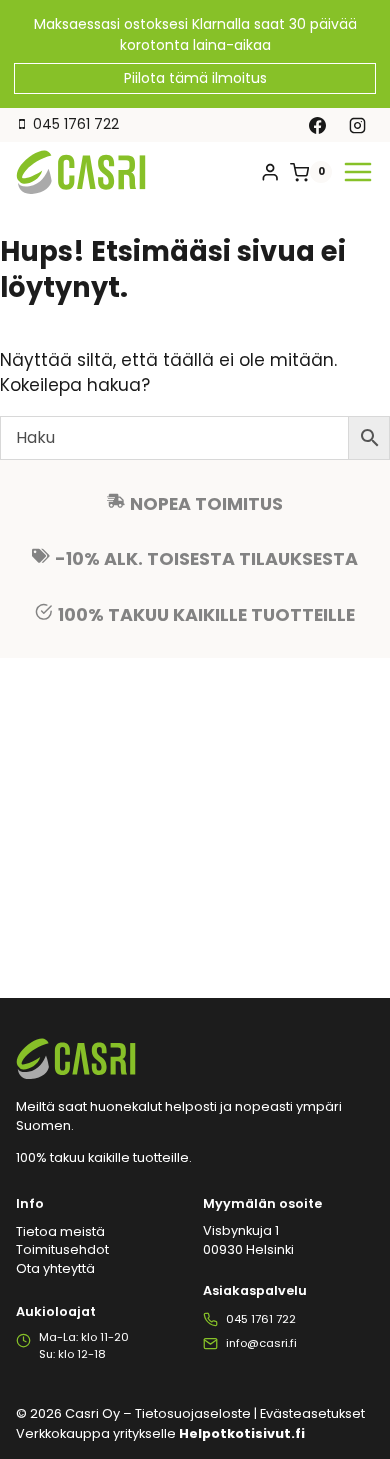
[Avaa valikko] (358, 172)
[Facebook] (318, 125)
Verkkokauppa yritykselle (160, 1433)
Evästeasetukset (312, 1413)
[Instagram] (357, 125)
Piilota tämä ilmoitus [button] (195, 78)
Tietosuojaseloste (193, 1413)
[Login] (270, 172)
